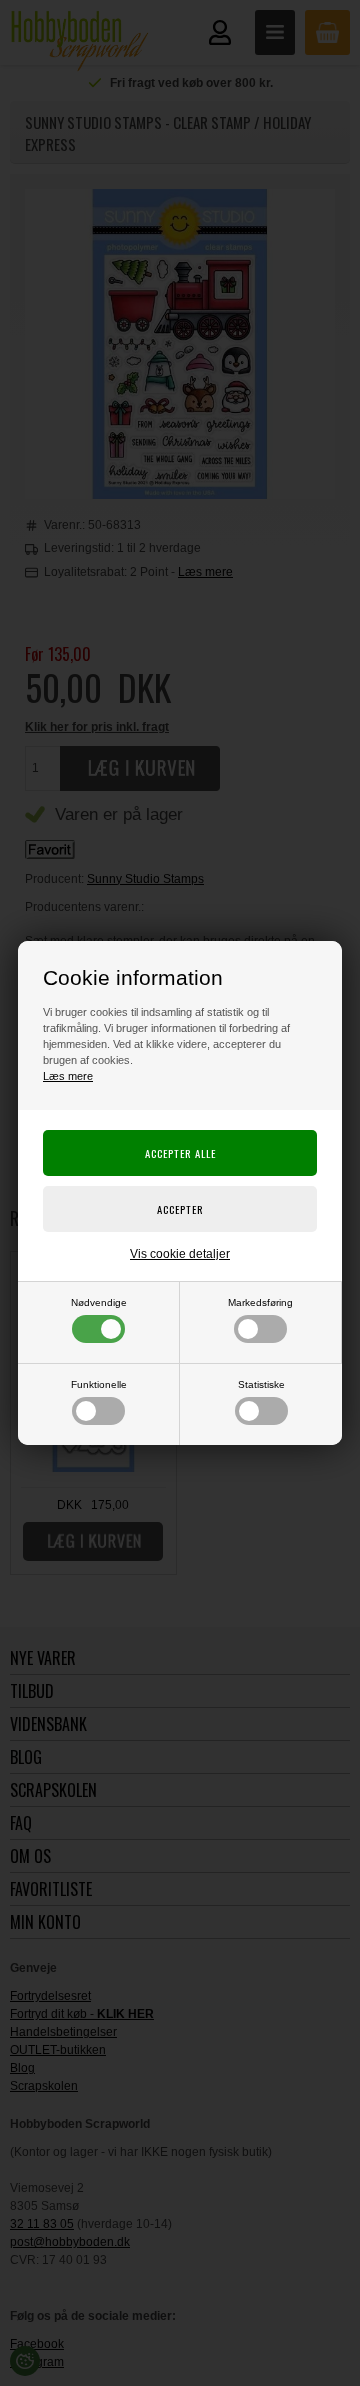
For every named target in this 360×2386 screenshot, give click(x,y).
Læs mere (68, 1076)
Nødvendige (99, 1302)
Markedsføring (260, 1302)
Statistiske (261, 1384)
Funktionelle (99, 1384)
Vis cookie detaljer (180, 1254)
